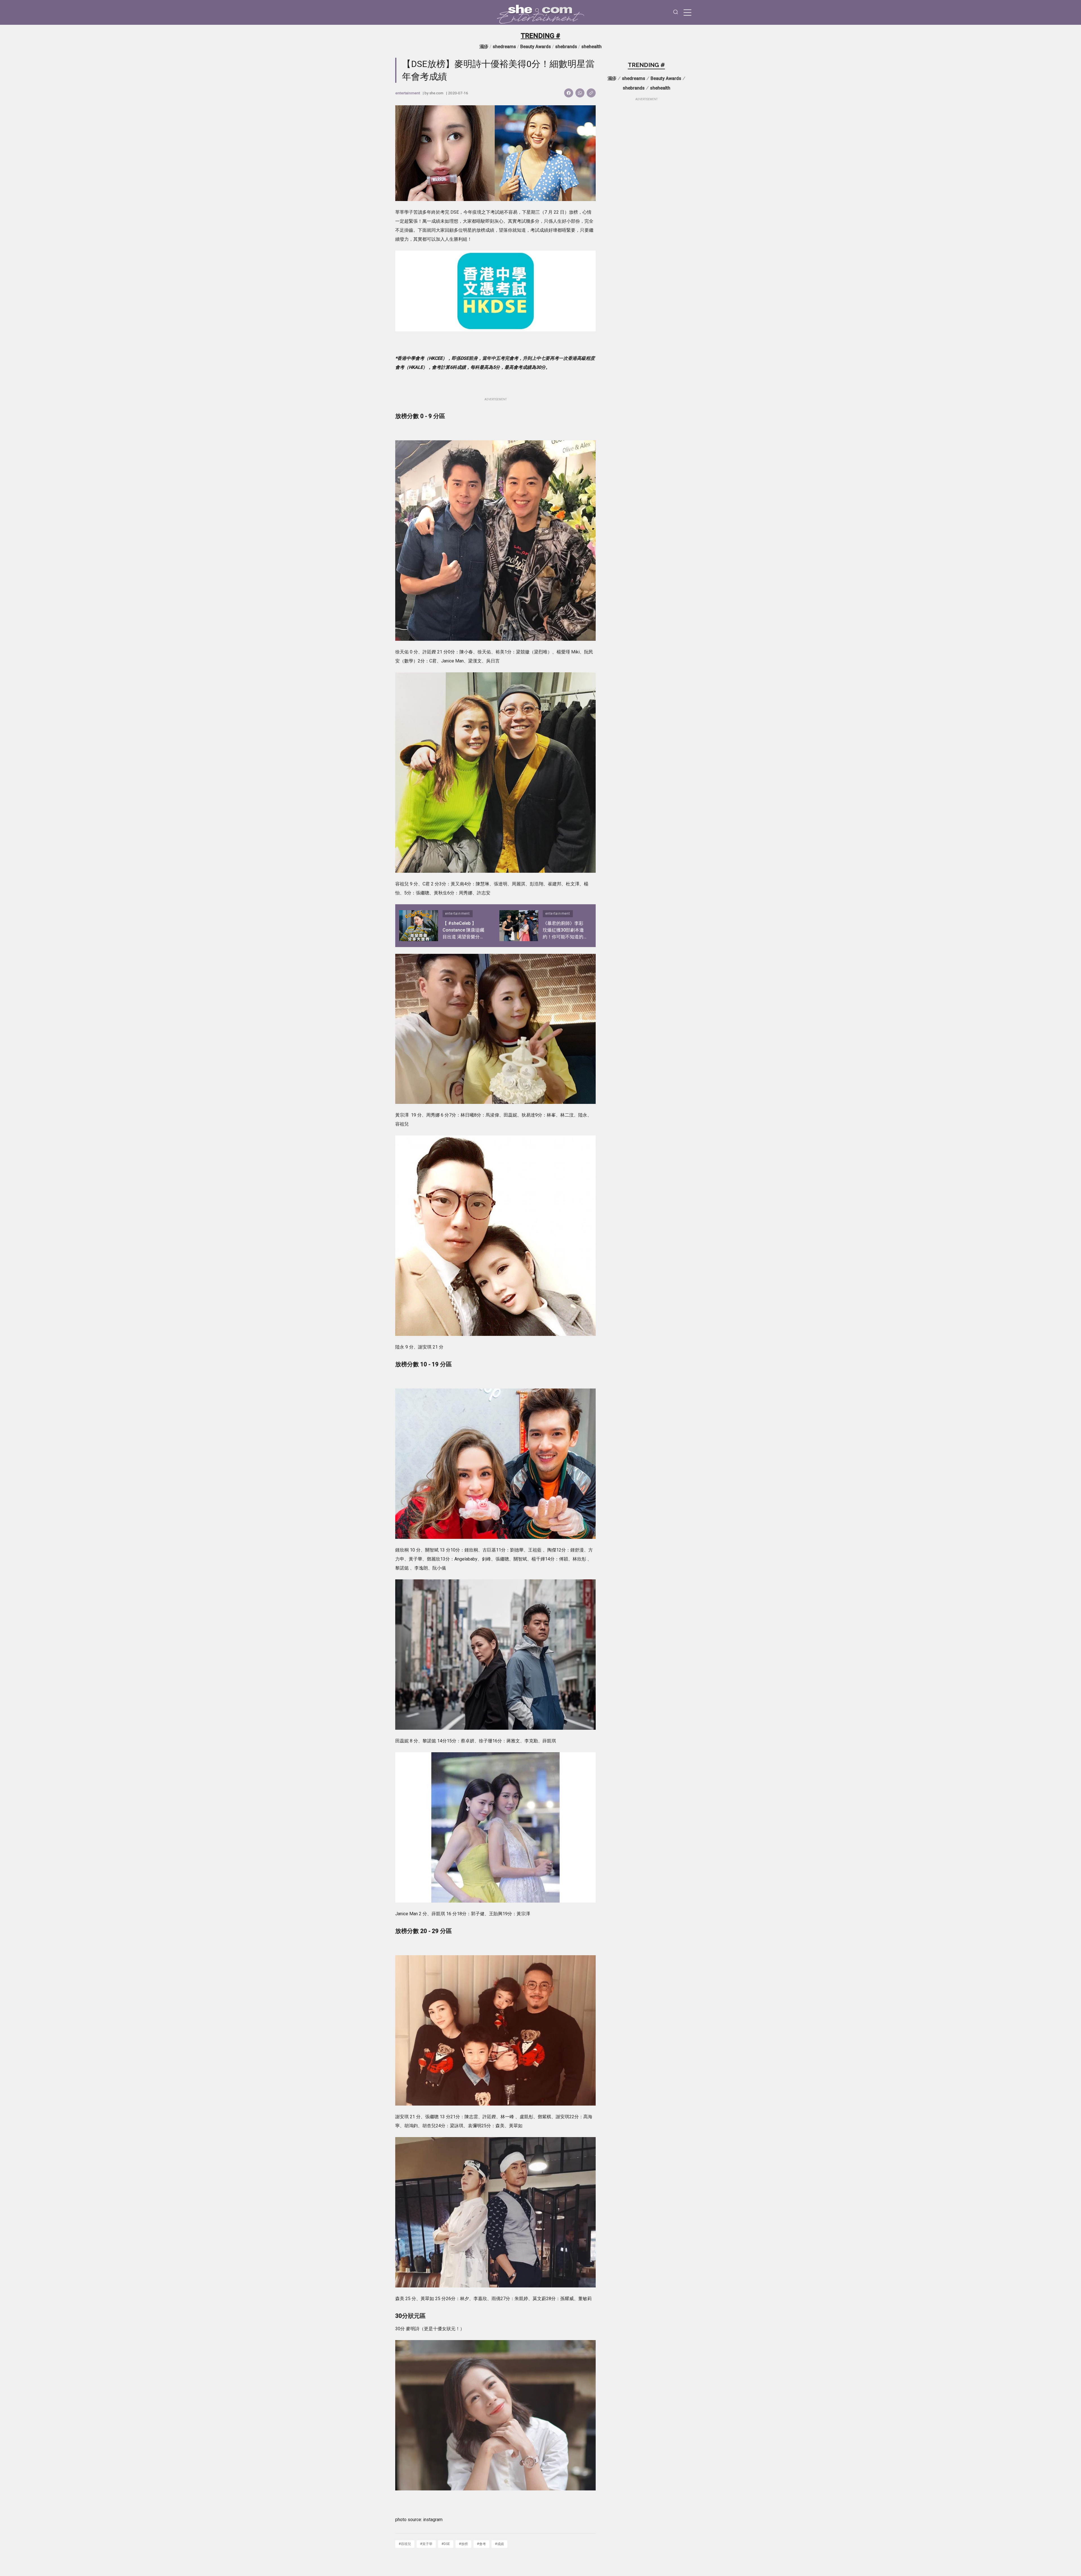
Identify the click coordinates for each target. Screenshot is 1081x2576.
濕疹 (484, 47)
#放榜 (463, 2544)
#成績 (499, 2544)
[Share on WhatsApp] (580, 93)
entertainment (408, 93)
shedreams (504, 47)
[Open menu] (687, 12)
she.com (436, 93)
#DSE (446, 2544)
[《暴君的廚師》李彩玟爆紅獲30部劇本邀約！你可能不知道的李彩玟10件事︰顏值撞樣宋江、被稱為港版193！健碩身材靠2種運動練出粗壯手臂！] (519, 926)
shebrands (566, 47)
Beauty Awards (536, 47)
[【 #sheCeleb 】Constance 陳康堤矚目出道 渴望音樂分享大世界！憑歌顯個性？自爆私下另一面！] (419, 926)
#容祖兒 (405, 2544)
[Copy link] (591, 93)
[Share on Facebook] (569, 93)
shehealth (591, 47)
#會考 (481, 2544)
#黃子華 (426, 2544)
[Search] (676, 13)
